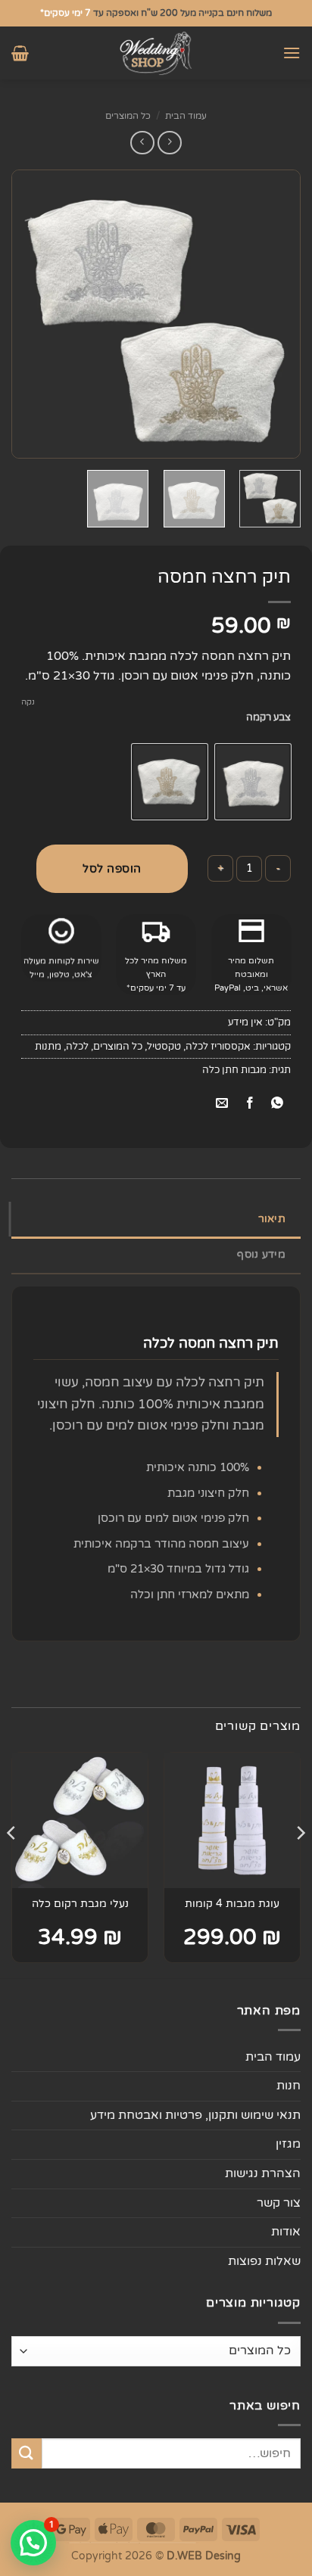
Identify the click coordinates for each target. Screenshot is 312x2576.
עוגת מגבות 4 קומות (232, 1904)
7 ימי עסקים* (66, 13)
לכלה (77, 1047)
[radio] (253, 782)
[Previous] (276, 314)
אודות (286, 2232)
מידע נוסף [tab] (261, 1254)
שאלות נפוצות (264, 2261)
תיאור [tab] (272, 1219)
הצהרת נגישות (263, 2173)
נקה (28, 702)
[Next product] (169, 143)
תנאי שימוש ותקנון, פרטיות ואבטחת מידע (195, 2115)
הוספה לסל (112, 869)
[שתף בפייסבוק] (250, 1104)
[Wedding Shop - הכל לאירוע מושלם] (156, 53)
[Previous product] (142, 143)
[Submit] (27, 2453)
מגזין (288, 2144)
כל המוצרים (128, 116)
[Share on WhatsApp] (277, 1104)
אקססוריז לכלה (218, 1047)
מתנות (48, 1047)
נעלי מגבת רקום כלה (80, 1904)
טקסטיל (164, 1047)
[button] (292, 53)
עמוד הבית (186, 116)
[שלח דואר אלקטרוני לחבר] (222, 1104)
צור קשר (279, 2203)
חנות (289, 2086)
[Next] (25, 314)
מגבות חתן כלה (234, 1070)
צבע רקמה (268, 718)
